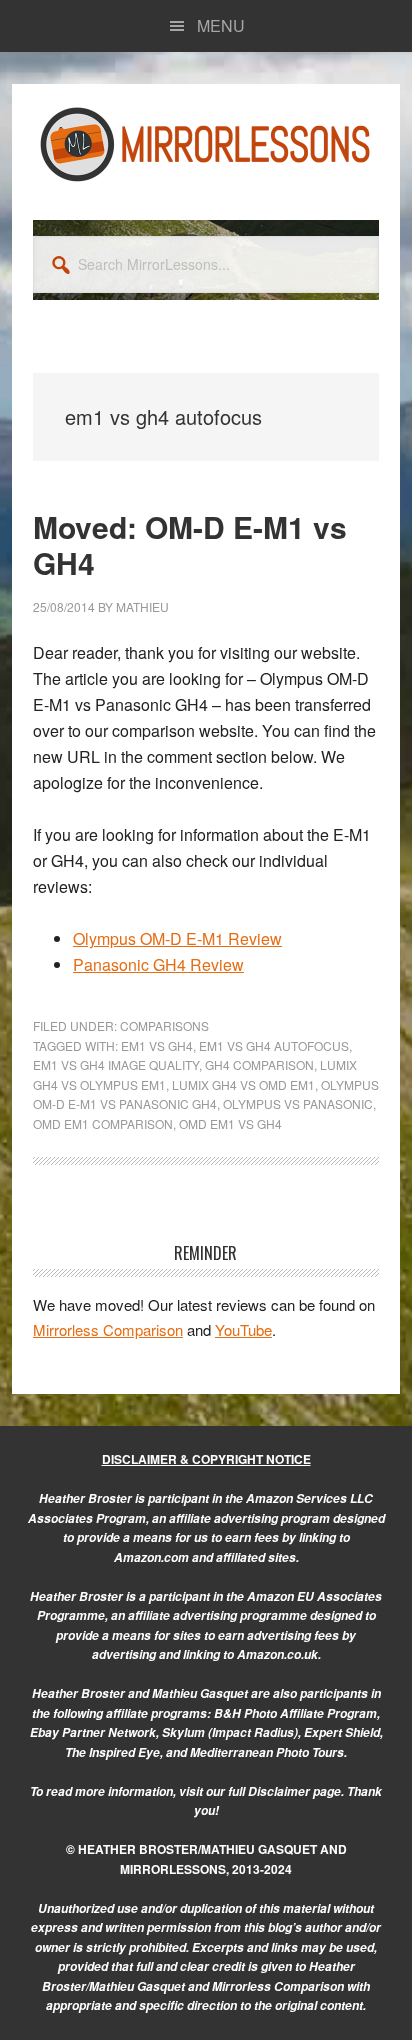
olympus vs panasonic (298, 1103)
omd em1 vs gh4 (230, 1123)
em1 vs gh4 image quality (116, 1064)
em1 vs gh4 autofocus (274, 1045)
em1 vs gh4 (157, 1045)
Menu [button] (221, 25)
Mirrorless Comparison (108, 1329)
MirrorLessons (206, 144)
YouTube (243, 1329)
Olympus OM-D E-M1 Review (177, 938)
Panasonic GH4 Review (158, 964)
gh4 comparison (259, 1064)
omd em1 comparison (103, 1123)
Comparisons (164, 1025)
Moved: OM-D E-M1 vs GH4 (190, 544)
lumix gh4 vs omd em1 (243, 1084)
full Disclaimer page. (286, 1791)
